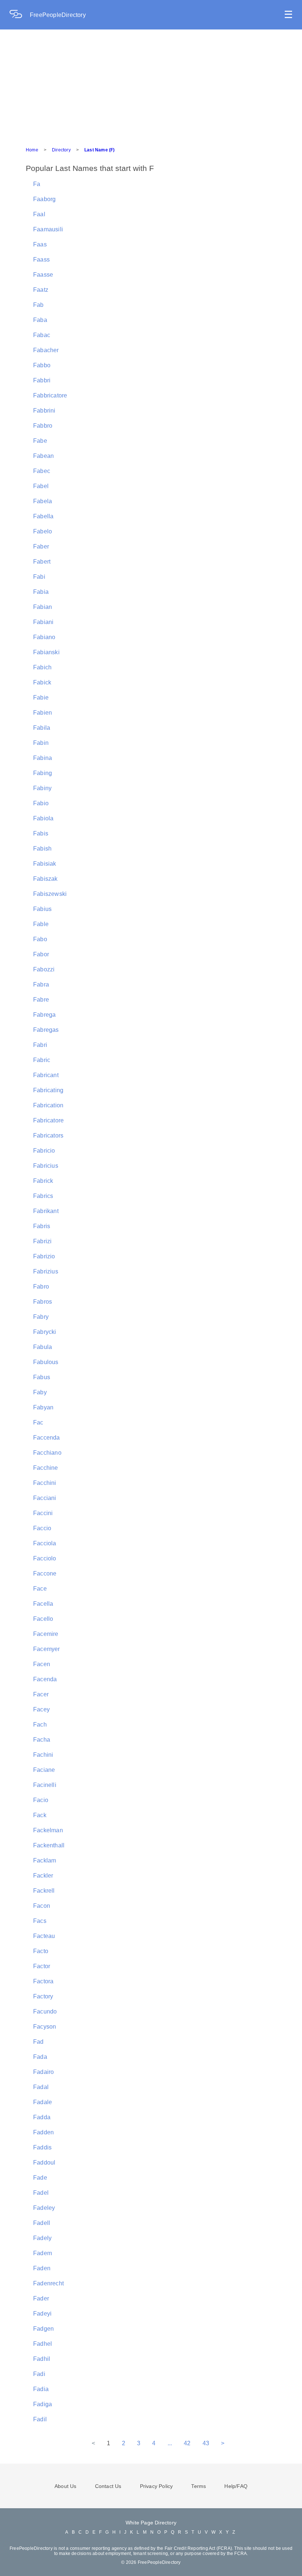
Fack (40, 1815)
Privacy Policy (157, 2486)
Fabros (43, 1302)
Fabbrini (44, 411)
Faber (41, 546)
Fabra (41, 984)
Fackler (43, 1876)
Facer (41, 1694)
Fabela (43, 501)
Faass (41, 260)
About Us (66, 2486)
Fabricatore (48, 1120)
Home (32, 150)
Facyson (45, 2027)
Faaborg (44, 199)
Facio (41, 1800)
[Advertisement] (151, 85)
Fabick (42, 682)
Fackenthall (49, 1845)
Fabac (42, 335)
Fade (40, 2178)
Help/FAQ (236, 2486)
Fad (38, 2042)
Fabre (41, 1000)
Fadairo (43, 2072)
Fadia (41, 2389)
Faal (39, 214)
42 (187, 2443)
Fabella (43, 516)
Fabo (40, 939)
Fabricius (46, 1166)
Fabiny (42, 788)
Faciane (44, 1770)
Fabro (41, 1287)
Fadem (43, 2253)
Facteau (44, 1936)
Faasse (43, 275)
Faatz (41, 290)
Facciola (45, 1543)
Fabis (41, 833)
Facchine (46, 1468)
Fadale (43, 2102)
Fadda (42, 2117)
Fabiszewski (50, 894)
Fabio (41, 803)
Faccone (45, 1573)
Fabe (40, 441)
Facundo (45, 2011)
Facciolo (45, 1558)
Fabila (42, 728)
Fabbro (43, 426)
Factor (42, 1966)
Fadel (41, 2193)
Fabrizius (46, 1271)
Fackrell (44, 1891)
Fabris (42, 1226)
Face (40, 1589)
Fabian (43, 607)
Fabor (41, 954)
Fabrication (48, 1105)
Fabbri (42, 380)
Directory (61, 150)
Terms (199, 2486)
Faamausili (48, 229)
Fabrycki (45, 1332)
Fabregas (46, 1030)
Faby (40, 1392)
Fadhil (42, 2359)
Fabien (43, 713)
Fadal (41, 2087)
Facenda (45, 1679)
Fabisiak (45, 864)
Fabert (42, 562)
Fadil (40, 2419)
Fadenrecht (48, 2283)
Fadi (39, 2374)
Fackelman (48, 1830)
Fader (41, 2298)
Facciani (45, 1498)
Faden (42, 2268)
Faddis (42, 2147)
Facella (43, 1604)
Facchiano (47, 1453)
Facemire (46, 1634)
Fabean (43, 456)
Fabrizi (42, 1241)
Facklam (45, 1860)
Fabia (41, 592)
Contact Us (108, 2486)
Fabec (42, 471)
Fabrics (43, 1196)
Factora (43, 1981)
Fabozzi (44, 969)
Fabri (40, 1045)
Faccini (43, 1513)
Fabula (43, 1347)
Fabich (42, 667)
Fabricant (46, 1075)
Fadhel (43, 2344)
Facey (41, 1709)
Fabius (42, 909)
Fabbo (42, 365)
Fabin (41, 743)
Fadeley (44, 2208)
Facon (42, 1906)
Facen (42, 1664)
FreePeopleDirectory (58, 15)
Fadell (42, 2223)
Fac (38, 1422)
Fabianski (46, 652)
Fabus (42, 1377)
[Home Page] (20, 15)
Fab (38, 305)
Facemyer (47, 1649)
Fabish (42, 849)
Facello (43, 1619)
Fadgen (43, 2329)
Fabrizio (44, 1256)
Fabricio (44, 1151)
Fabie (41, 698)
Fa (37, 184)
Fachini (43, 1755)
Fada (40, 2057)
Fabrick (43, 1181)
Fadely (42, 2238)
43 (206, 2443)
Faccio (42, 1528)
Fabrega (44, 1015)
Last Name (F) (100, 150)
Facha (42, 1740)
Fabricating (48, 1090)
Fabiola (43, 818)
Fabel (41, 486)
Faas (40, 244)
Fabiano (44, 637)
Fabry (41, 1317)
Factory (43, 1996)
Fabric (42, 1060)
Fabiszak (45, 879)
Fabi (39, 577)
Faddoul (44, 2163)
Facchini (45, 1483)
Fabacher (46, 350)
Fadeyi (42, 2314)
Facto (41, 1951)
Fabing (43, 773)
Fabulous (46, 1362)
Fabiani (43, 622)
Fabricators (48, 1135)
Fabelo (43, 531)
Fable (41, 924)
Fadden (43, 2132)
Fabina (43, 758)
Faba (40, 320)
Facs (40, 1921)
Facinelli (45, 1785)
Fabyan (43, 1407)
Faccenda (47, 1438)
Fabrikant (46, 1211)
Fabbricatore (50, 395)
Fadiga (43, 2404)
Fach (40, 1725)
